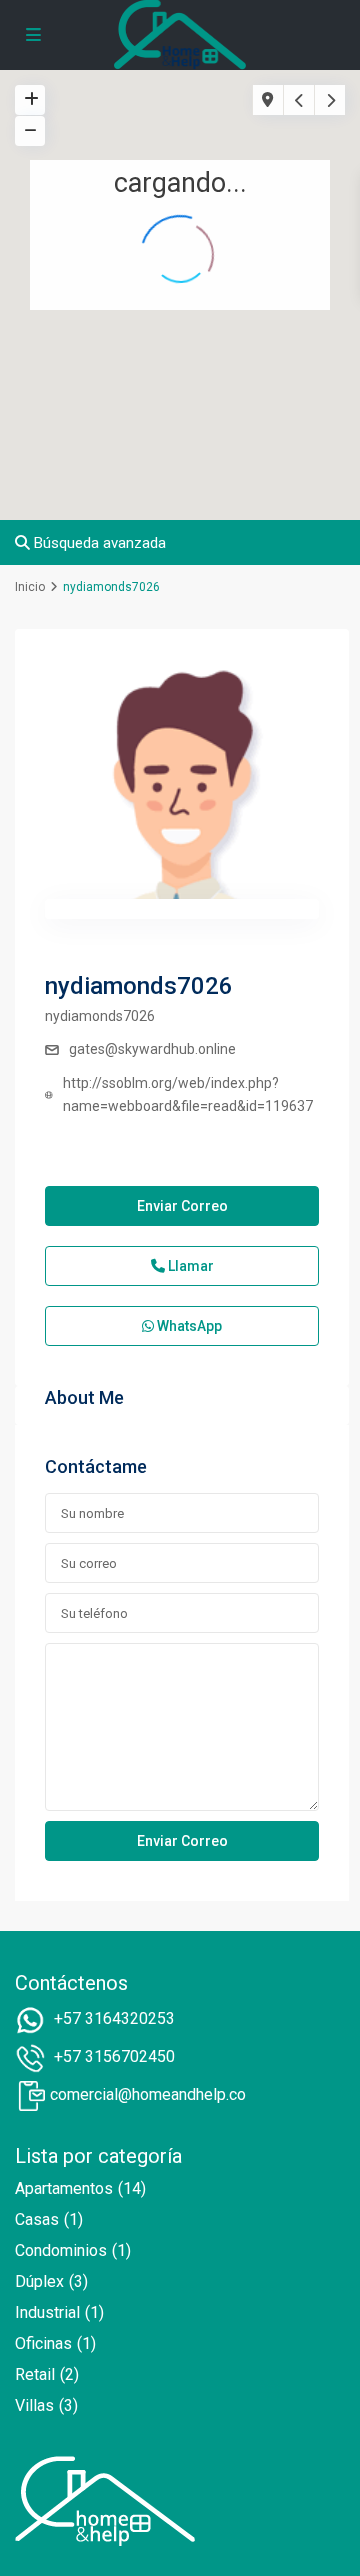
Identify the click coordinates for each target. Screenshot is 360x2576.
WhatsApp (188, 1326)
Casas (37, 2219)
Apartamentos (64, 2188)
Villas (34, 2405)
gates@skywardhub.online (152, 1049)
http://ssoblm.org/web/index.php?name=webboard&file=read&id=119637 (188, 1094)
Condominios (61, 2250)
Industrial (47, 2312)
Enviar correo (182, 1206)
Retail (35, 2374)
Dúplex (39, 2281)
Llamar (189, 1266)
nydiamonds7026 (139, 986)
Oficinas (43, 2343)
